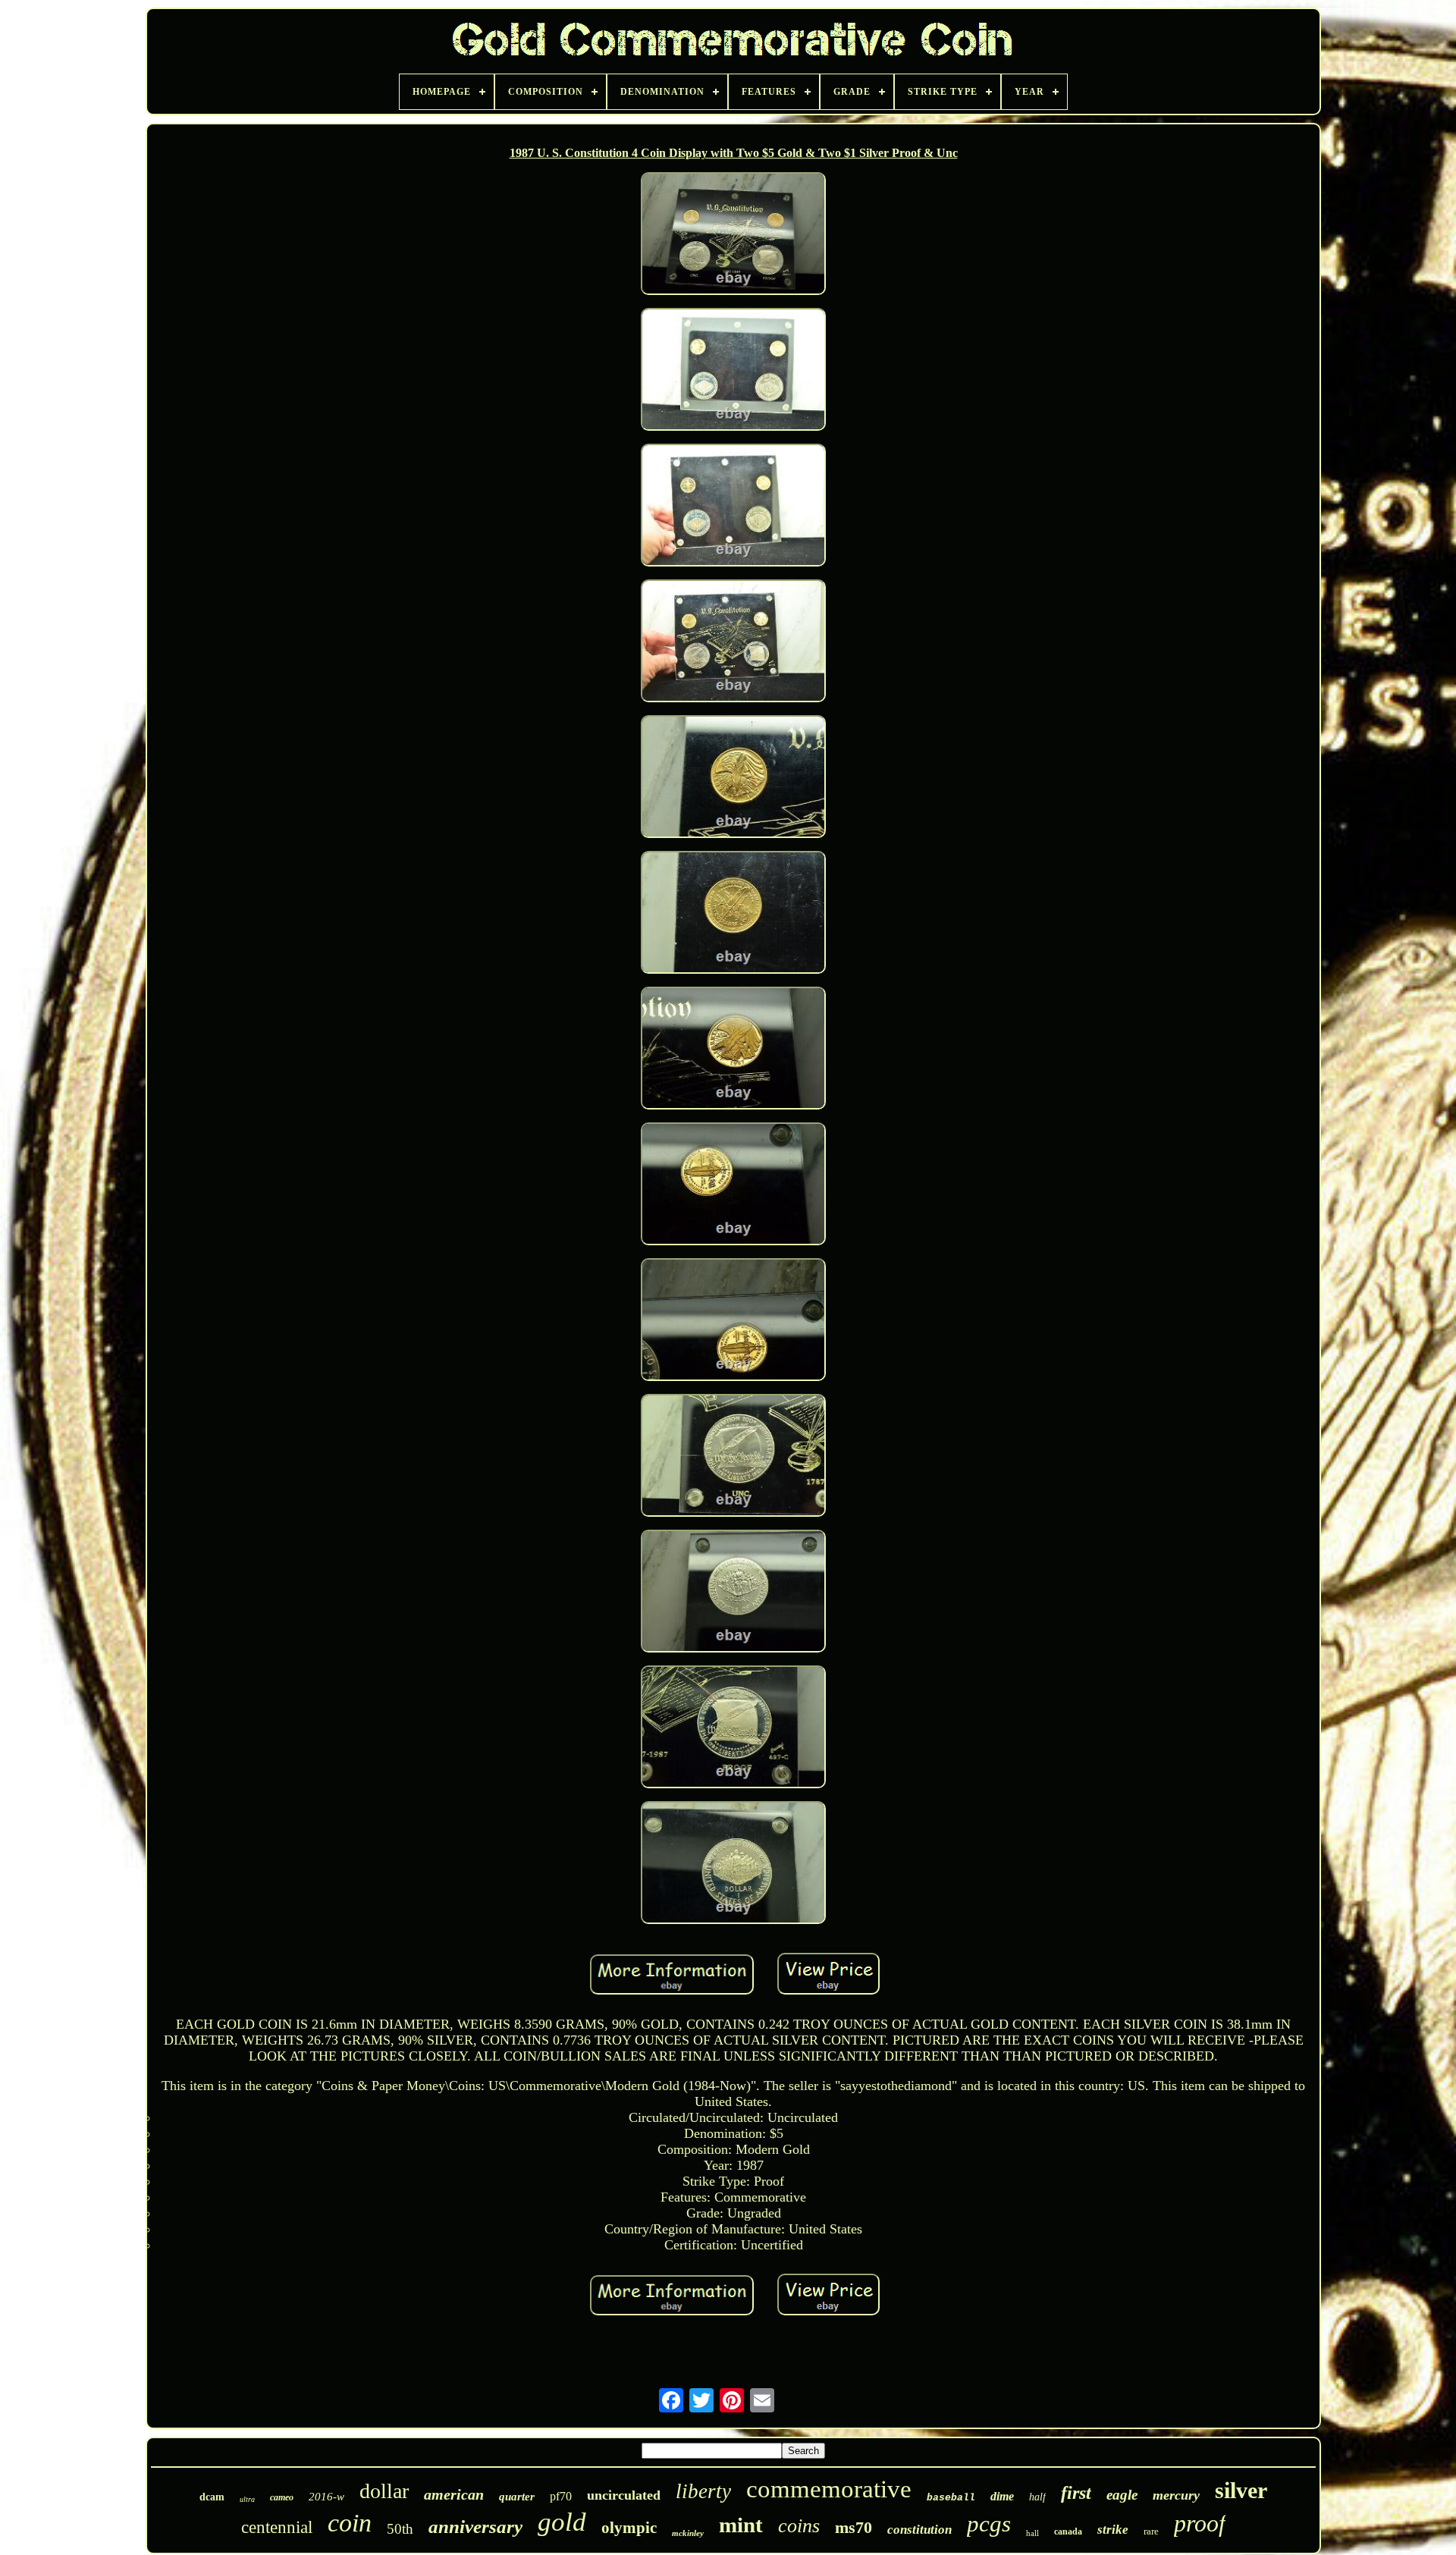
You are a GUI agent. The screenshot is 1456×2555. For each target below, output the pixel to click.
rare (1151, 2531)
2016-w (326, 2497)
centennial (277, 2527)
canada (1068, 2531)
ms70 (854, 2527)
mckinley (688, 2533)
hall (1032, 2533)
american (454, 2494)
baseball (951, 2498)
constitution (919, 2530)
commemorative (829, 2489)
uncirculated (624, 2495)
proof (1200, 2523)
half (1037, 2497)
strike (1113, 2530)
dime (1002, 2496)
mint (741, 2525)
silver (1241, 2490)
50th (400, 2529)
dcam (212, 2497)
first (1076, 2493)
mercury (1176, 2495)
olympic (629, 2528)
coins (799, 2526)
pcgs (989, 2524)
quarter (517, 2497)
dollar (384, 2491)
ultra (247, 2499)
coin (350, 2523)
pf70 (561, 2496)
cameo (282, 2497)
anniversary (475, 2527)
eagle (1122, 2495)
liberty (703, 2491)
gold (562, 2522)
